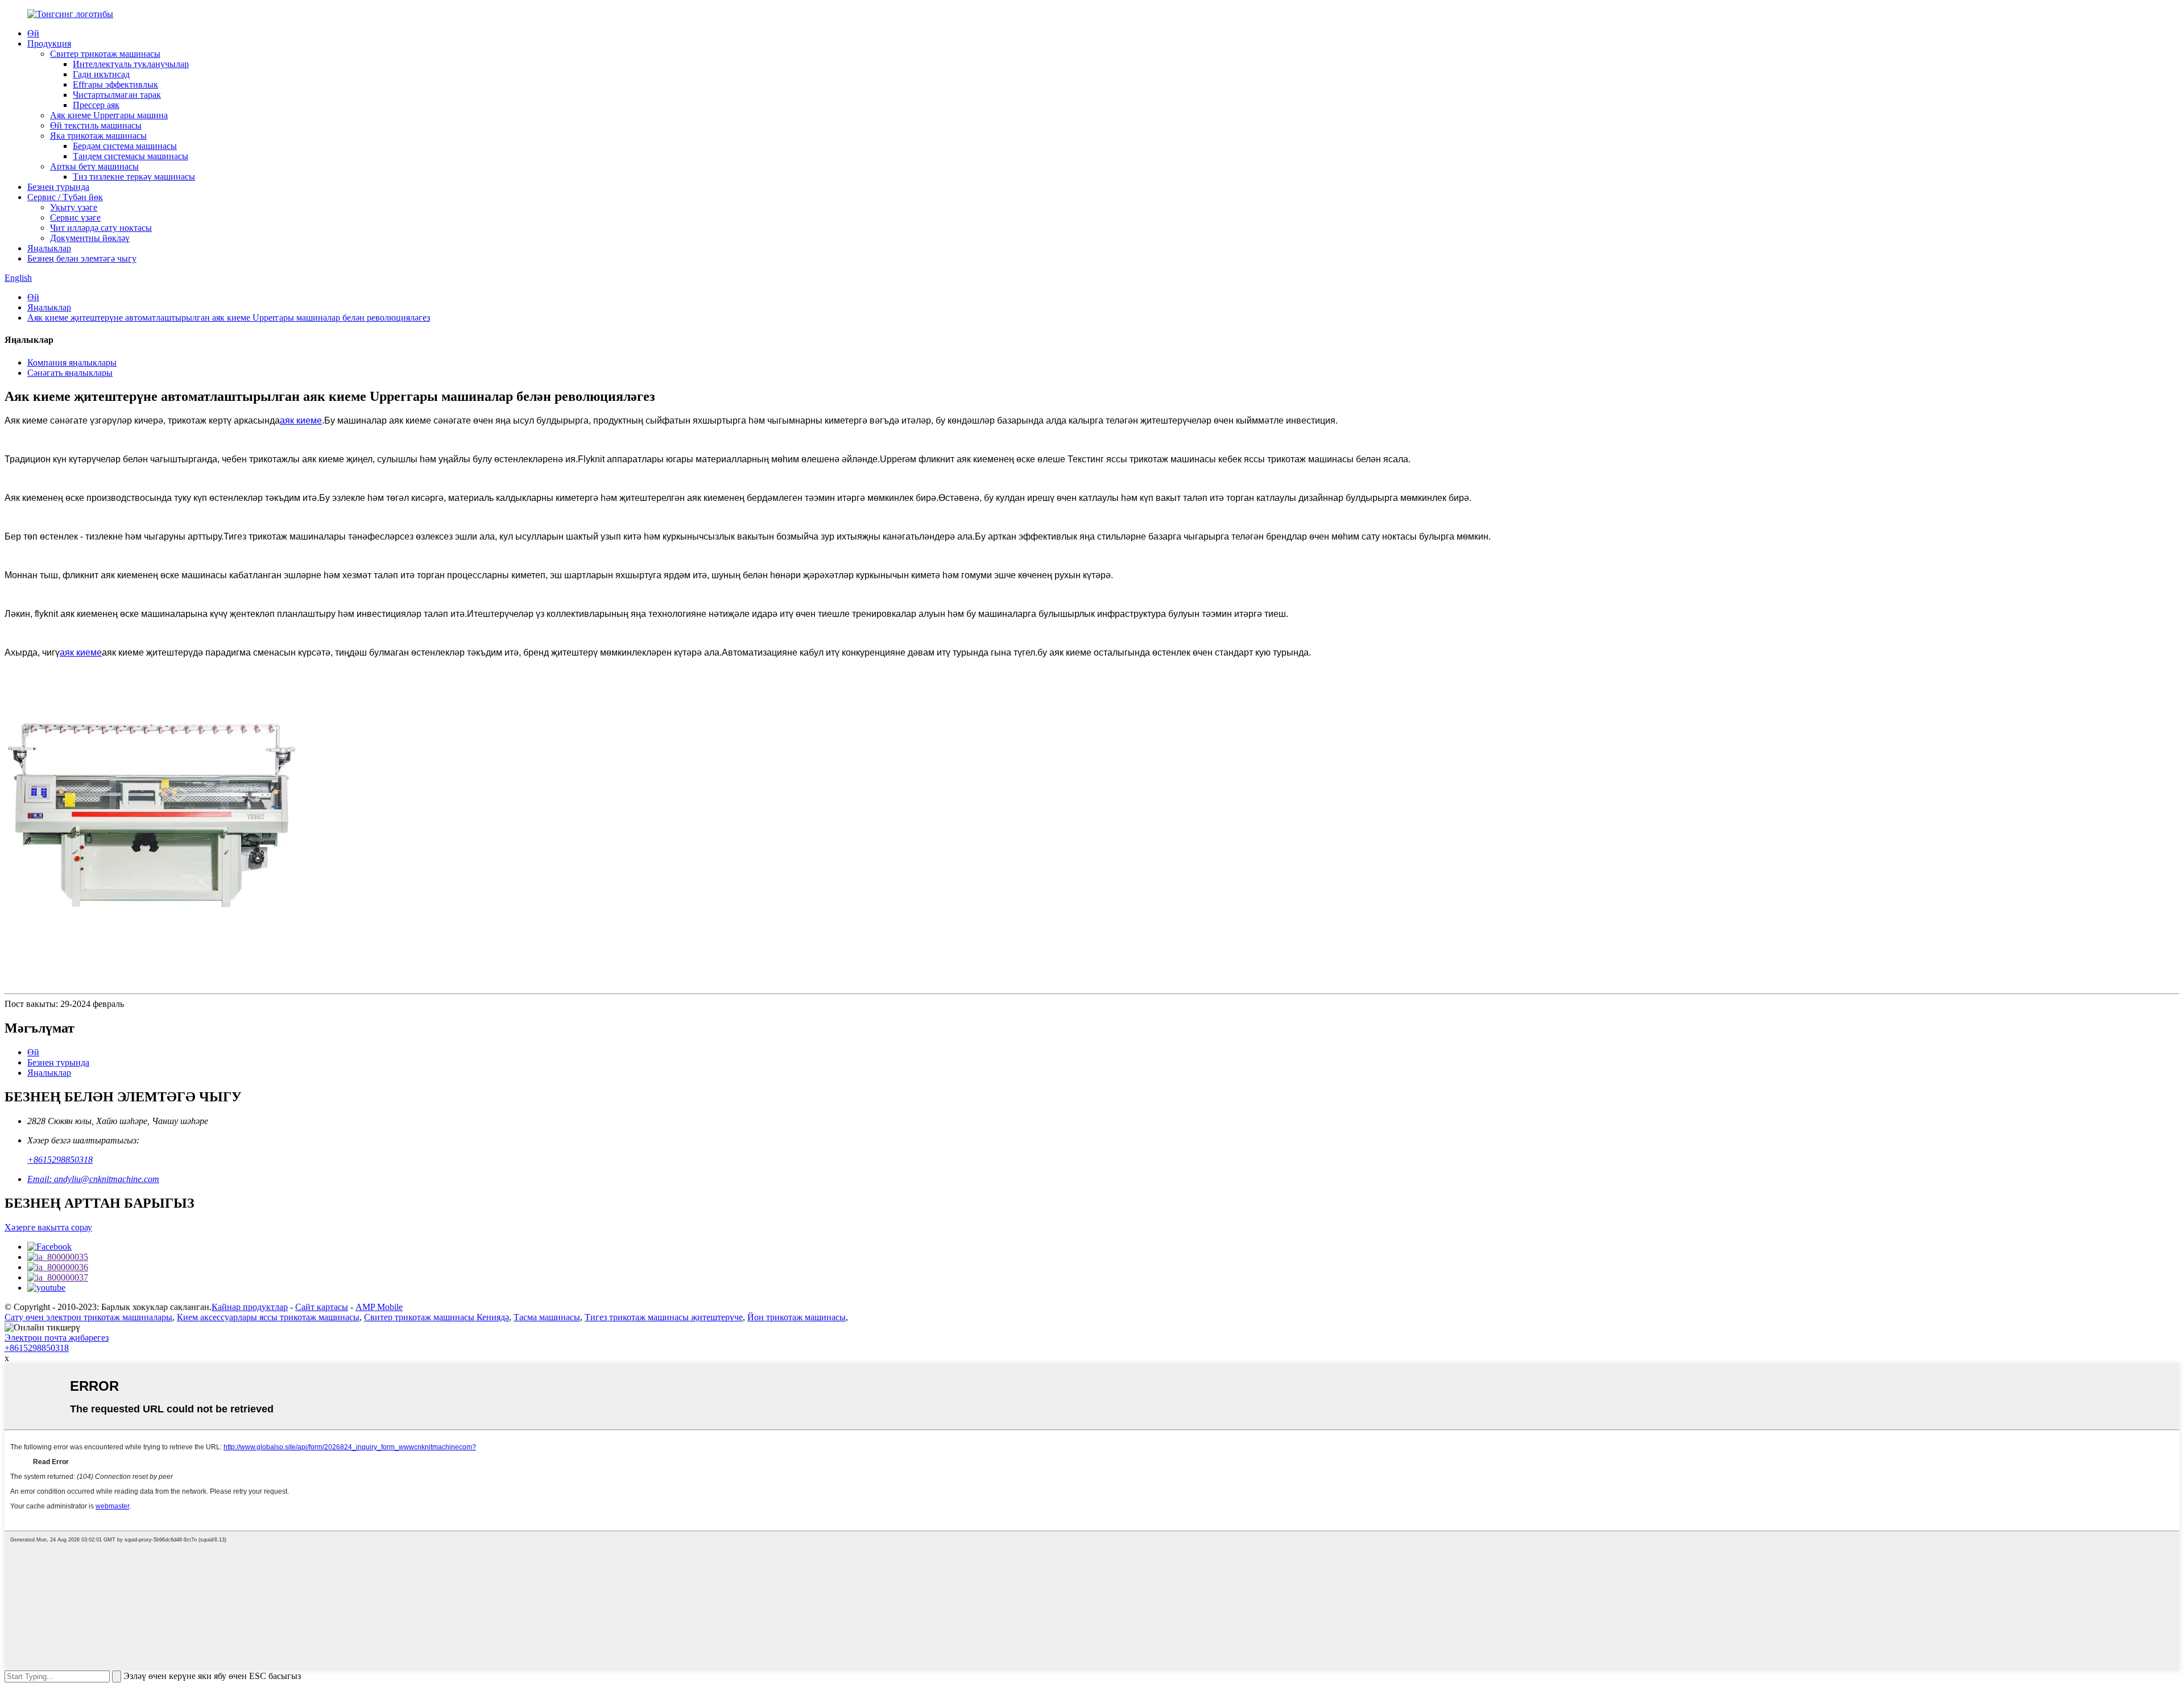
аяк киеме (301, 420)
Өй (33, 33)
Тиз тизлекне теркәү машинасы (134, 177)
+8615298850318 (60, 1160)
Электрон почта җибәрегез (57, 1338)
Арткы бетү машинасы (94, 166)
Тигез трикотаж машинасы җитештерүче (664, 1317)
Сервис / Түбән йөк (65, 197)
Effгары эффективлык (115, 84)
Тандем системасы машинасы (131, 156)
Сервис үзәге (75, 217)
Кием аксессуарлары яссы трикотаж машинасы (268, 1317)
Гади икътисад (101, 74)
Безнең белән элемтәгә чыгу (82, 258)
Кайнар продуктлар (250, 1307)
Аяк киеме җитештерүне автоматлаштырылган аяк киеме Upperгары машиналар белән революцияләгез (229, 318)
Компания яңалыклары (72, 362)
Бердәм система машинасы (125, 146)
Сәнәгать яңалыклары (70, 373)
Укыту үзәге (74, 207)
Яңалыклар (49, 248)
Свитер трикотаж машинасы (105, 54)
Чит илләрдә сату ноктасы (101, 228)
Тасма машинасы (547, 1317)
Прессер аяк (96, 105)
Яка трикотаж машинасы (98, 136)
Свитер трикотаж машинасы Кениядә (437, 1317)
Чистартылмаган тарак (117, 95)
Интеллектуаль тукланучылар (131, 64)
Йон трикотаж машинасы (797, 1317)
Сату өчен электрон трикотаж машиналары (88, 1317)
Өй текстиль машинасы (96, 125)
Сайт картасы (322, 1307)
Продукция (49, 43)
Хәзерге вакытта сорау (48, 1227)
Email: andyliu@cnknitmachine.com (93, 1179)
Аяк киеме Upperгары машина (109, 115)
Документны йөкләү (90, 238)
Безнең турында (58, 187)
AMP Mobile (379, 1307)
